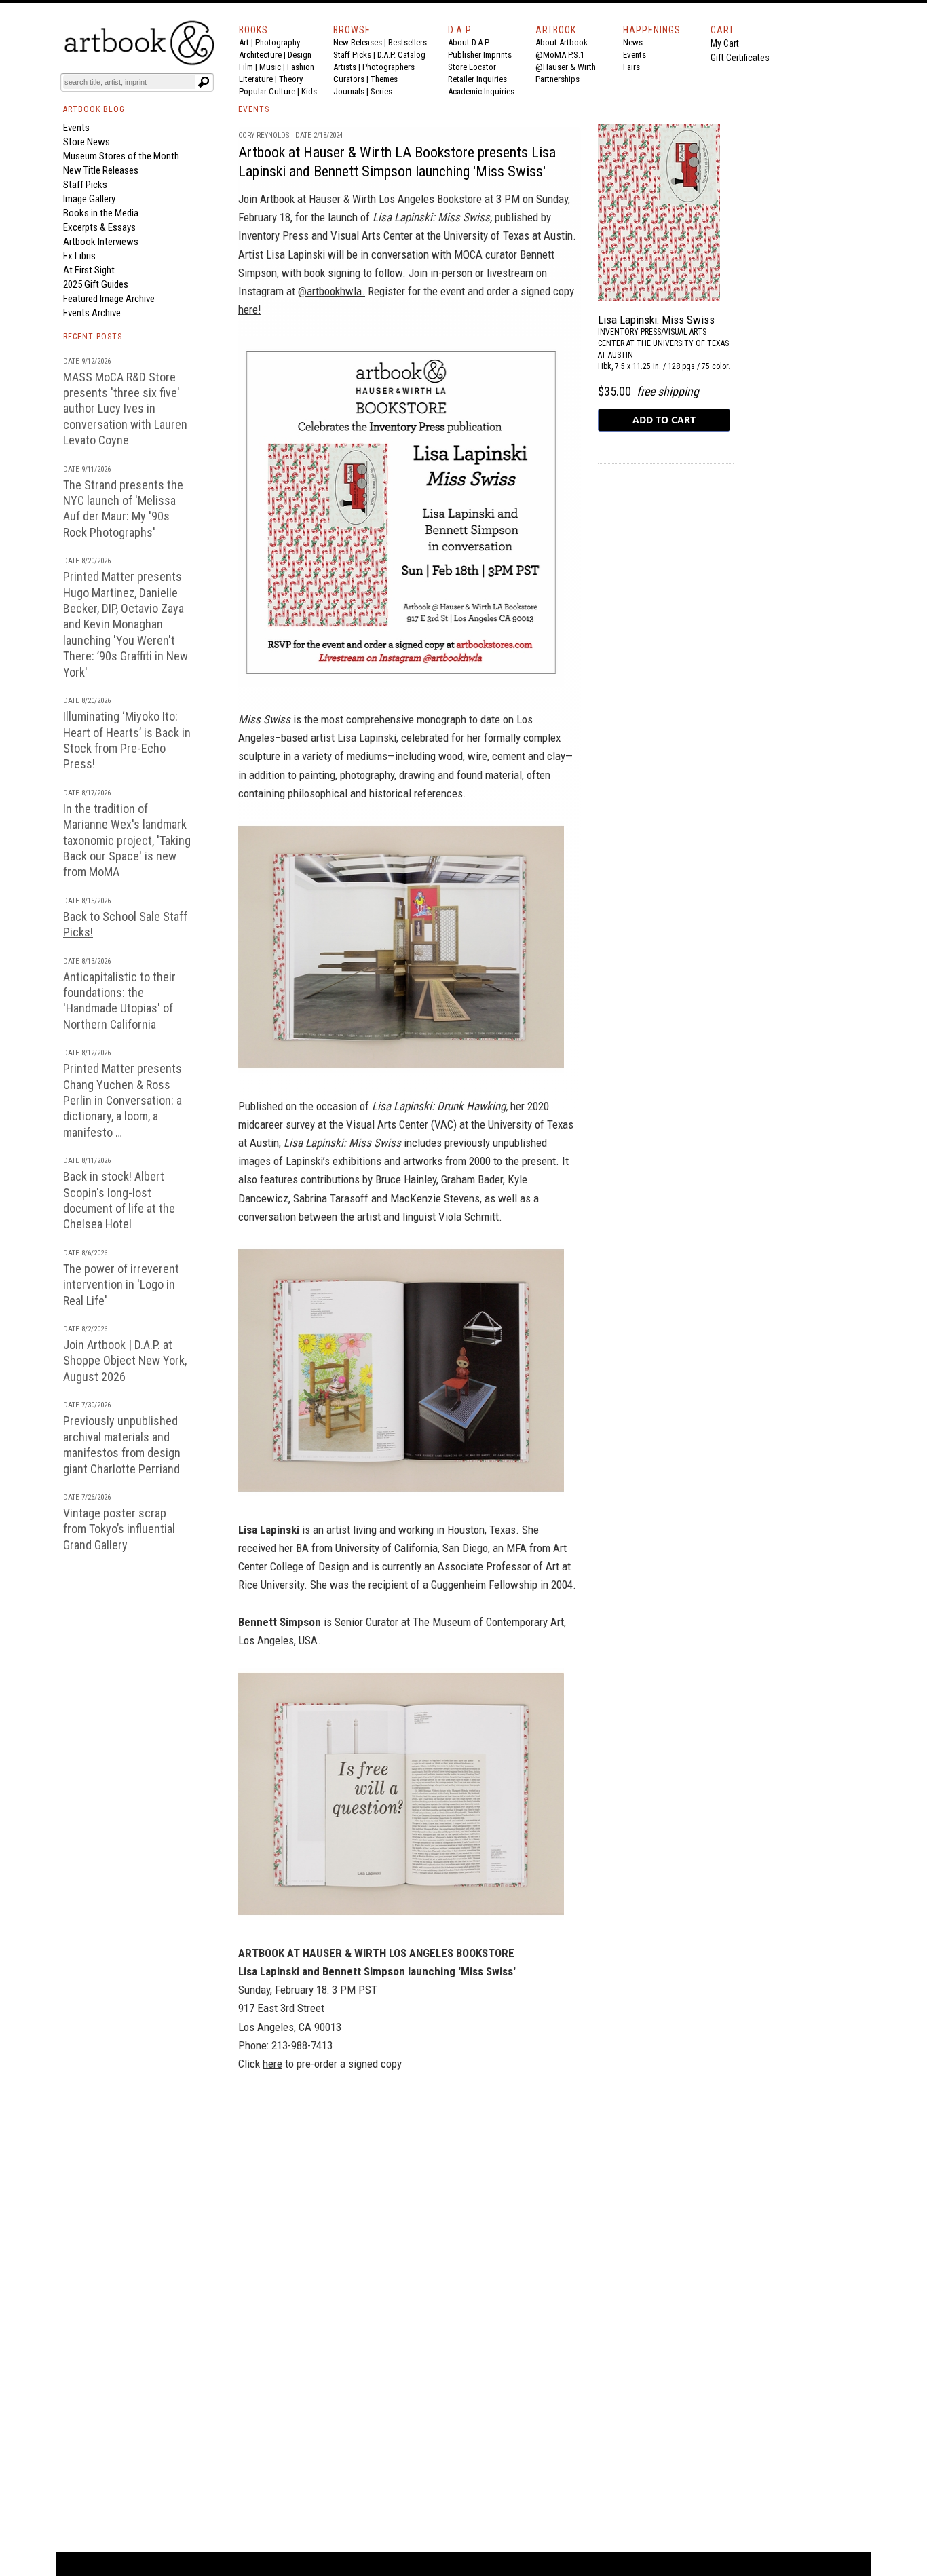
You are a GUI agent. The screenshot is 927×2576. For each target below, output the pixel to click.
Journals (349, 91)
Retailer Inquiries (477, 79)
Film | (249, 67)
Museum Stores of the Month (121, 156)
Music (270, 67)
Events (635, 55)
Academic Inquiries (481, 91)
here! (250, 309)
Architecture (260, 55)
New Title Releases (101, 170)
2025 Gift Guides (96, 284)
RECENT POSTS (93, 337)
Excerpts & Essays (99, 227)
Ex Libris (79, 256)
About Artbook (562, 42)
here (272, 2064)
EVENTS (254, 109)
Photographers (389, 67)
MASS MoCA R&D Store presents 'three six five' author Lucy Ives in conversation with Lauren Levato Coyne (125, 409)
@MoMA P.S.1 (560, 55)
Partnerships (557, 79)
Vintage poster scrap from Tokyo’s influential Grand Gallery (119, 1529)
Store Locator (472, 67)
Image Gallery (89, 199)
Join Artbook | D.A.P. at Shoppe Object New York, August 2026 (125, 1361)
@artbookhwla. (332, 291)
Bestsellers (408, 42)
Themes (384, 79)
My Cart (725, 43)
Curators (349, 79)
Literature (256, 79)
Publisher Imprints (480, 55)
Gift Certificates (740, 58)
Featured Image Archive (109, 299)
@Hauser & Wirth (566, 67)
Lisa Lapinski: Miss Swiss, (432, 217)
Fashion (301, 67)
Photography (278, 42)
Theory (291, 79)
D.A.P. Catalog (401, 55)
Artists (345, 67)
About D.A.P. (469, 42)
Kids (309, 91)
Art (244, 42)
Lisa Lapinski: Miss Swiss (342, 1143)
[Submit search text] (204, 82)
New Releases (358, 42)
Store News (87, 142)
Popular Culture (267, 91)
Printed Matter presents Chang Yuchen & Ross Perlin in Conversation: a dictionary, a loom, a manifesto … (122, 1100)
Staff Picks (352, 55)
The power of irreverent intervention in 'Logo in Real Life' (121, 1285)
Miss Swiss (264, 719)
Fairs (631, 67)
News (633, 42)
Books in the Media (101, 213)
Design (300, 55)
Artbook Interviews (101, 242)
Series (381, 91)
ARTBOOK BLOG (94, 109)
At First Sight (89, 270)
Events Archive (92, 313)
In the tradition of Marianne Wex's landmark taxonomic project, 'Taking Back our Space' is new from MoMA (127, 840)
